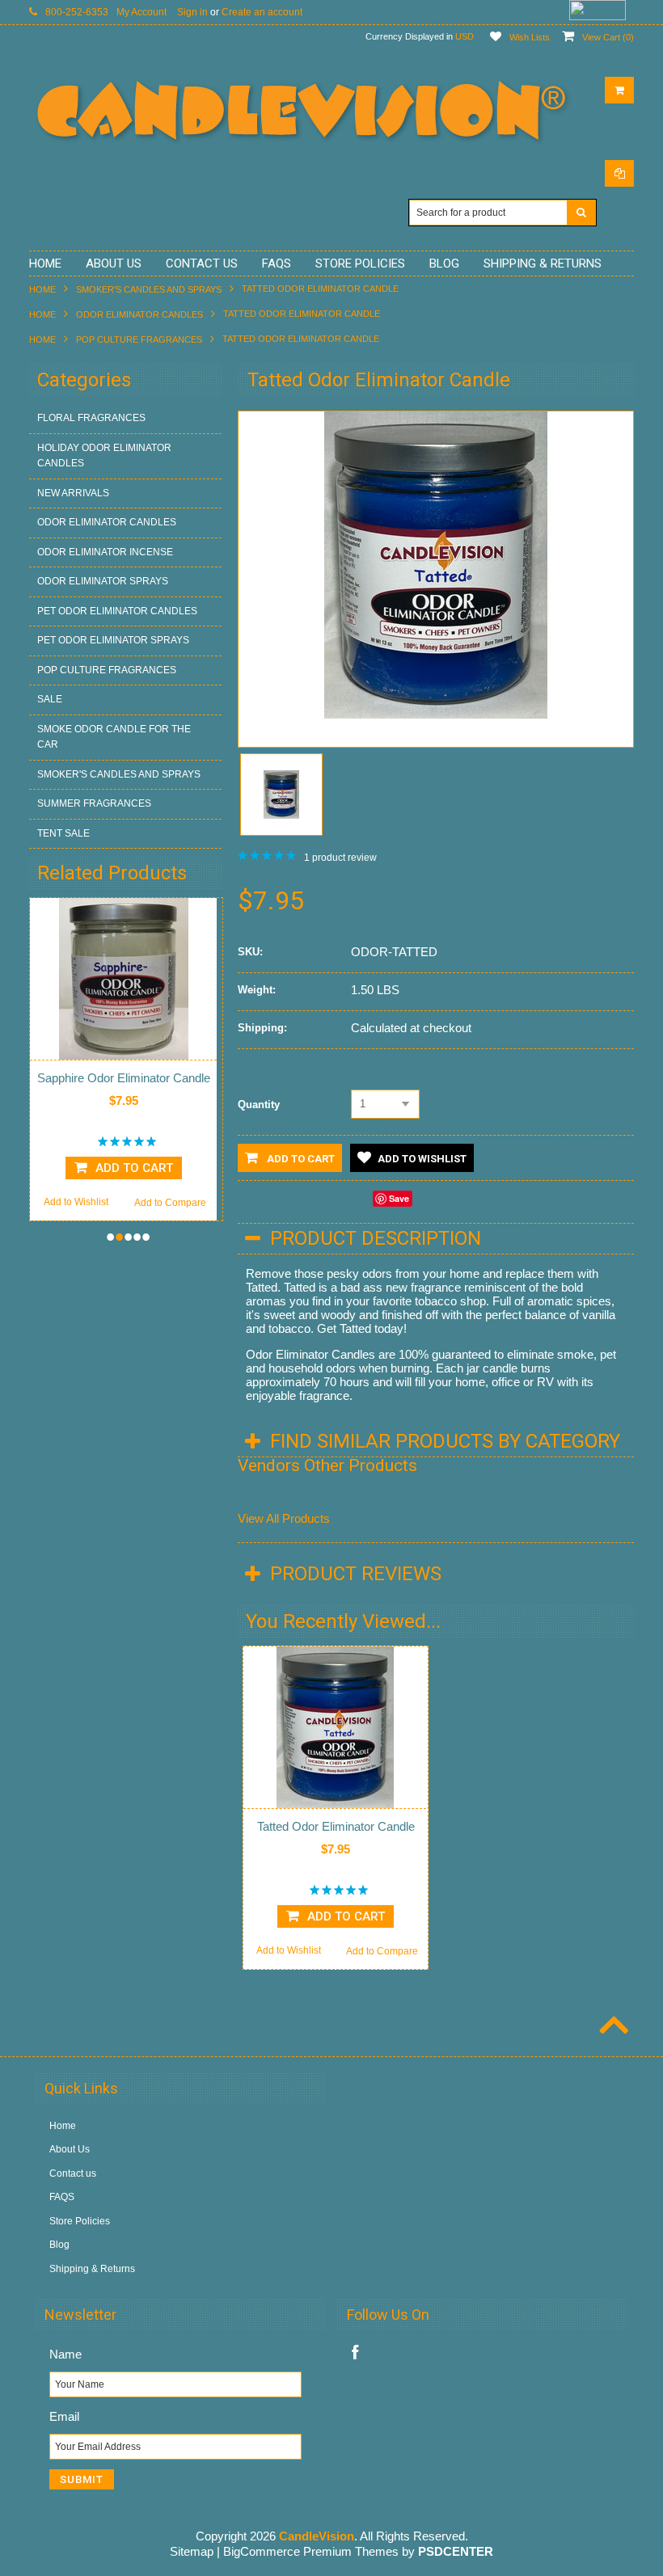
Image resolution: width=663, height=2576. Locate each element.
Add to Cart (300, 1159)
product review (340, 858)
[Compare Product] (619, 173)
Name (65, 2354)
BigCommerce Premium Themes (311, 2551)
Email (64, 2416)
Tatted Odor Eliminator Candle (336, 1826)
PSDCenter (456, 2551)
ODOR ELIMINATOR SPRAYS (103, 581)
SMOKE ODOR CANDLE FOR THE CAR (114, 737)
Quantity (259, 1105)
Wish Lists (530, 37)
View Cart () (608, 37)
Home (42, 289)
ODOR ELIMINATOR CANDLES (139, 314)
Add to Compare (89, 1203)
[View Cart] (619, 90)
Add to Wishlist (186, 1202)
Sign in (192, 12)
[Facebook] (355, 2353)
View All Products (284, 1518)
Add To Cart (346, 1916)
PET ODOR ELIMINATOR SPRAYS (113, 640)
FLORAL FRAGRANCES (91, 418)
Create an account (262, 12)
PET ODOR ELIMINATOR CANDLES (117, 611)
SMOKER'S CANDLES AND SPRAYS (149, 289)
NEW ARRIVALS (73, 493)
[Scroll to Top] (612, 2027)
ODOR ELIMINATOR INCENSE (105, 552)
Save (399, 1198)
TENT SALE (63, 833)
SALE (50, 699)
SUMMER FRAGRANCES (94, 803)
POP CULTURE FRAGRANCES (139, 339)
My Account (141, 12)
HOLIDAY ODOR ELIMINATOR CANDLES (104, 456)
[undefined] (436, 714)
